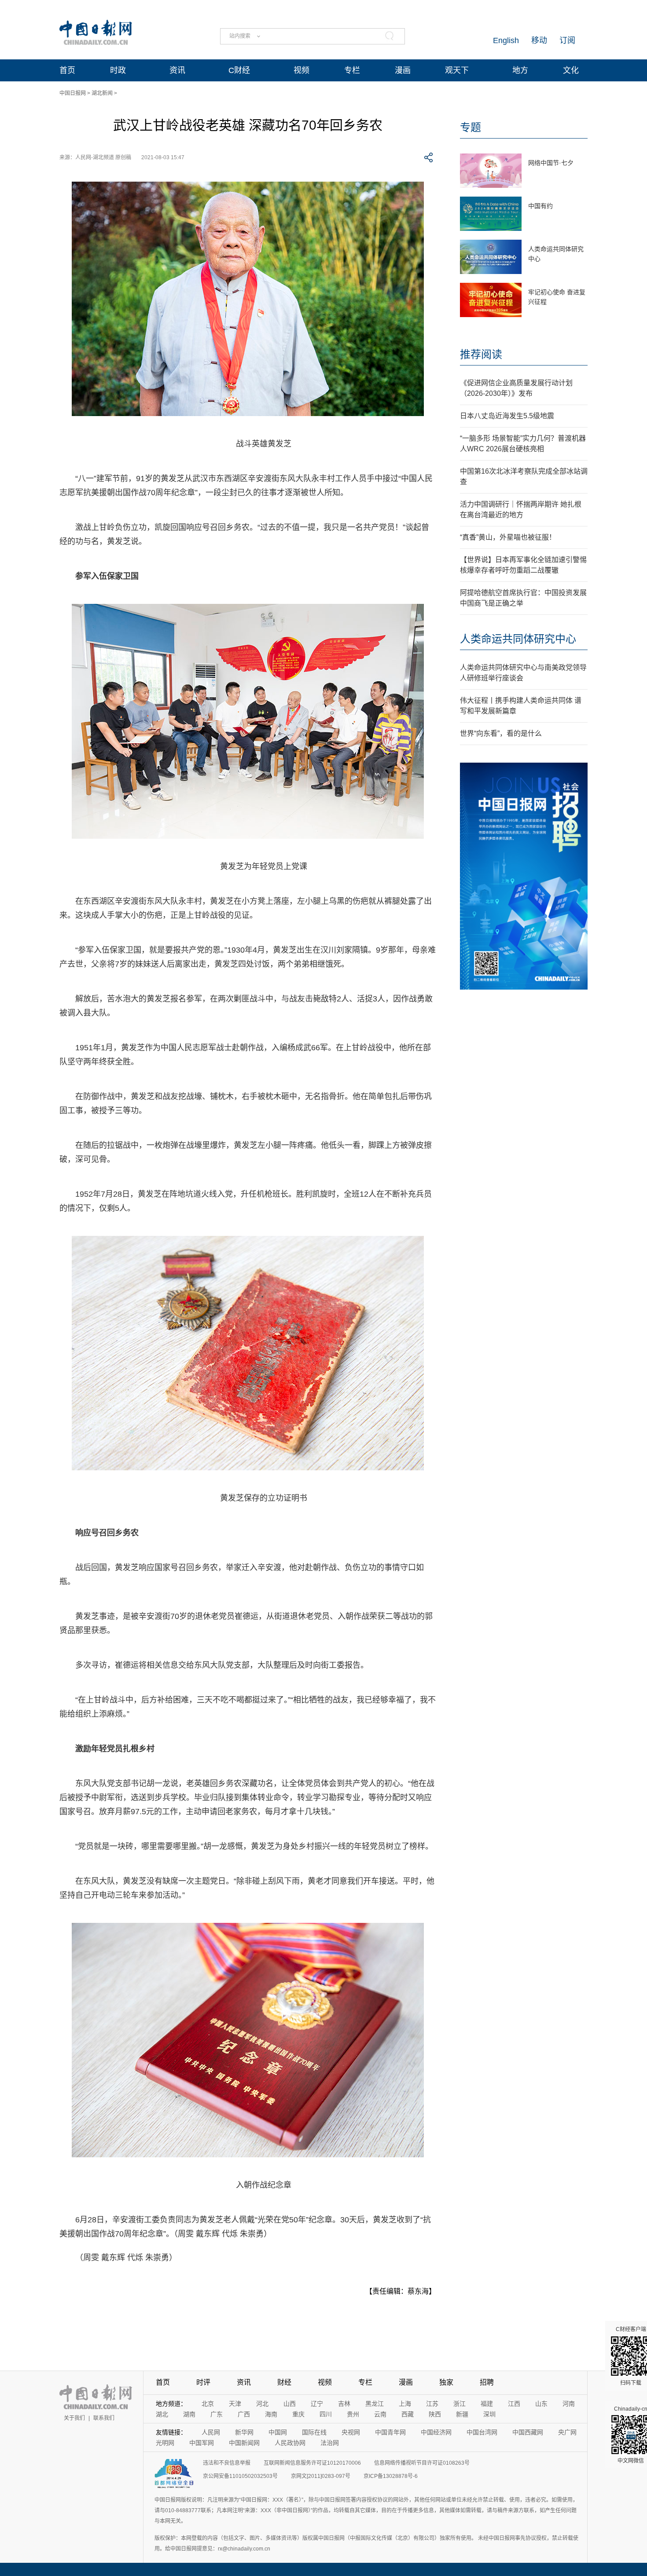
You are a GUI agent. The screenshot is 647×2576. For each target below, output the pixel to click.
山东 (541, 2404)
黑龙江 (375, 2404)
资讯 (177, 70)
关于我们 (74, 2418)
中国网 (278, 2432)
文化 (571, 70)
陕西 (435, 2414)
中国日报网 (73, 93)
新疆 (462, 2414)
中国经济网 (436, 2432)
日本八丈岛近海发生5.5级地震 (507, 416)
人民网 (211, 2432)
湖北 (162, 2414)
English (506, 40)
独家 (446, 2382)
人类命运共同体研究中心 (518, 639)
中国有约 (540, 206)
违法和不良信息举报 (227, 2463)
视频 (301, 70)
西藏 (408, 2414)
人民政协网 (290, 2443)
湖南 (189, 2414)
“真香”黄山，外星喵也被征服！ (508, 537)
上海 (405, 2404)
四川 (326, 2414)
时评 (203, 2382)
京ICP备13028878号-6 (391, 2476)
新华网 (244, 2432)
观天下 (457, 70)
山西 (290, 2404)
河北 (262, 2404)
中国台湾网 (482, 2432)
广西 (244, 2414)
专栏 (352, 70)
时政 (118, 70)
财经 (284, 2382)
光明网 (165, 2443)
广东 (217, 2414)
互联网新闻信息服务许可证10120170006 (312, 2463)
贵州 (353, 2414)
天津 (235, 2404)
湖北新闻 (102, 93)
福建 (487, 2404)
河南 (569, 2404)
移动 (539, 40)
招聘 (487, 2382)
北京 (208, 2404)
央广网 (567, 2432)
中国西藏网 (528, 2432)
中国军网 (202, 2443)
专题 (471, 127)
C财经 (239, 70)
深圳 (489, 2414)
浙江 (460, 2404)
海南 (271, 2414)
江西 (514, 2404)
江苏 (432, 2404)
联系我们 (104, 2418)
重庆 (298, 2414)
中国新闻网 (244, 2443)
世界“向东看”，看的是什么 (501, 733)
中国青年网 (390, 2432)
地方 (520, 70)
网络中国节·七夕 (551, 163)
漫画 (403, 70)
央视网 (351, 2432)
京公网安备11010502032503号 (240, 2476)
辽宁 (317, 2404)
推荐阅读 (481, 354)
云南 (380, 2414)
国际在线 (314, 2432)
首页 (67, 70)
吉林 (344, 2404)
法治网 (330, 2443)
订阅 (567, 40)
